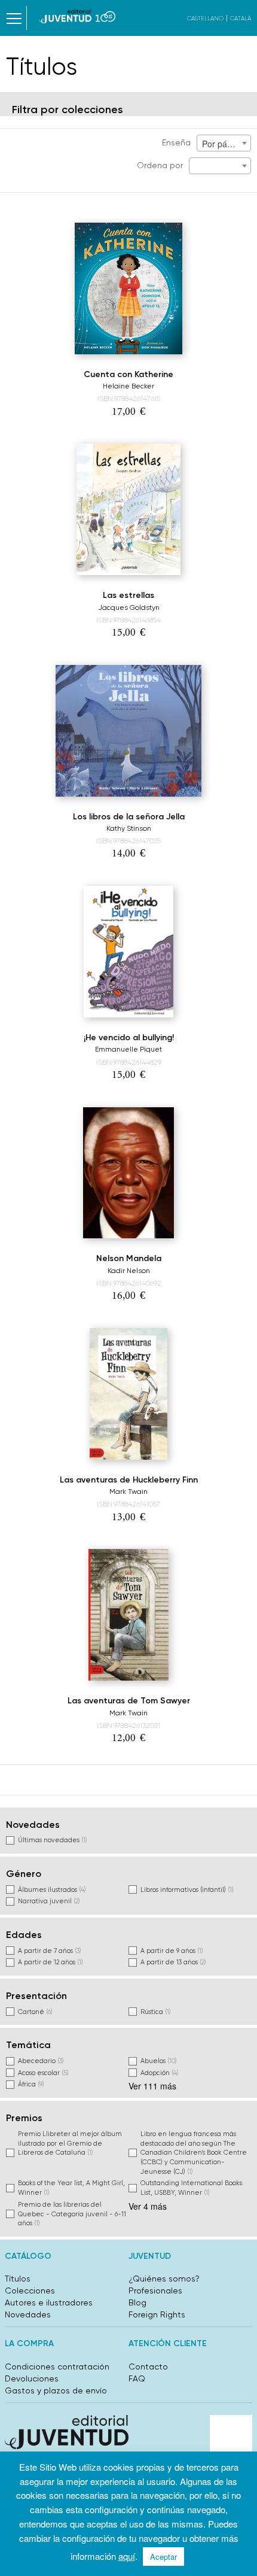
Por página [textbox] (223, 144)
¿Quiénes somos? (164, 2279)
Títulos (18, 2279)
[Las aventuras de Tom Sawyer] (128, 1615)
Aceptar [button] (163, 2557)
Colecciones (30, 2291)
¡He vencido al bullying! (129, 1038)
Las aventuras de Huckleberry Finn (129, 1480)
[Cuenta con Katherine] (128, 288)
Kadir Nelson (129, 1271)
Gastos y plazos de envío (56, 2390)
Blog (137, 2302)
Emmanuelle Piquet (128, 1049)
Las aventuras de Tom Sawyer (129, 1701)
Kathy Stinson (129, 828)
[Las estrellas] (128, 509)
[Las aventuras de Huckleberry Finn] (129, 1394)
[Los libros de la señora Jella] (128, 731)
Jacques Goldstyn (129, 607)
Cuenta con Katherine (128, 374)
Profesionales (155, 2291)
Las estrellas (128, 595)
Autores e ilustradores (49, 2302)
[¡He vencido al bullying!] (128, 952)
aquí (127, 2556)
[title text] (77, 16)
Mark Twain (128, 1491)
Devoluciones (32, 2378)
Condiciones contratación (57, 2367)
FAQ (137, 2378)
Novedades (28, 2314)
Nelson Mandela (129, 1258)
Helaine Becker (128, 386)
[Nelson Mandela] (129, 1173)
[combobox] (224, 143)
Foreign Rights (157, 2314)
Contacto (148, 2367)
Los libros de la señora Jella (129, 817)
